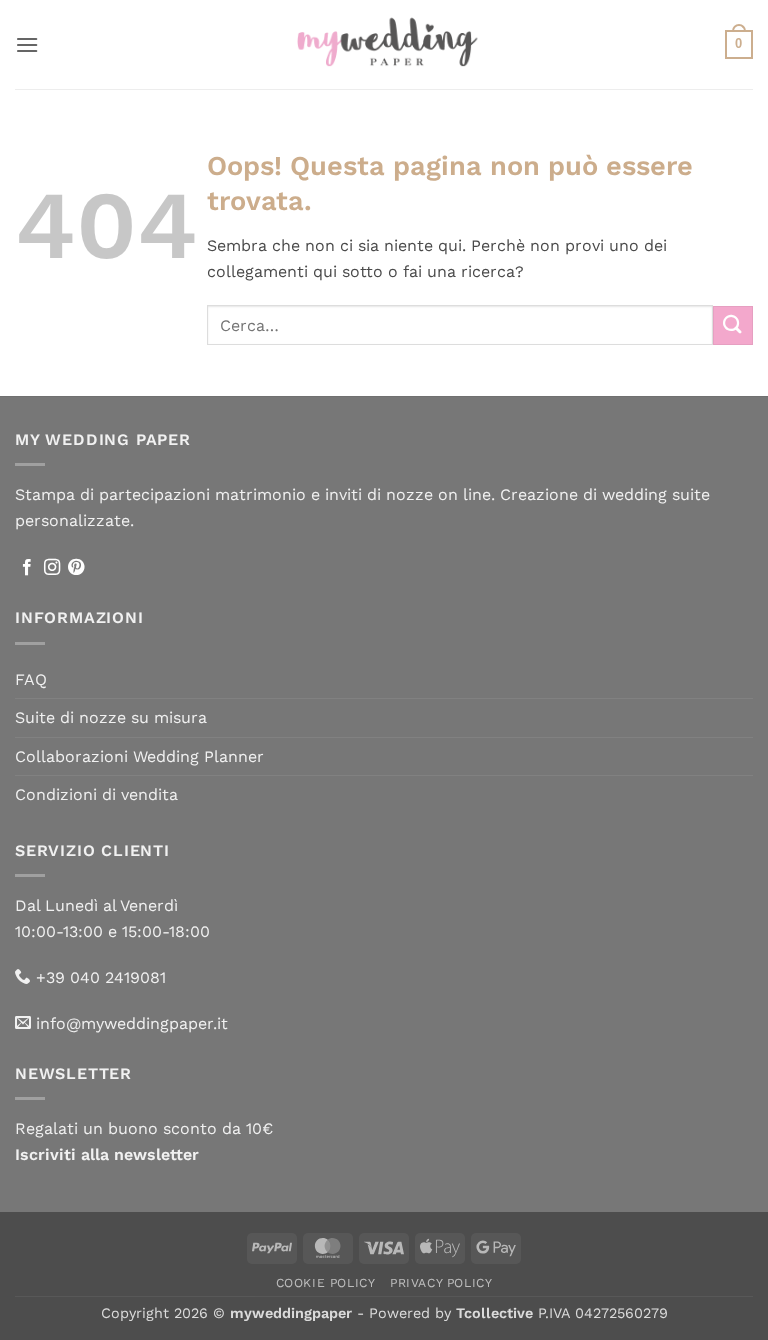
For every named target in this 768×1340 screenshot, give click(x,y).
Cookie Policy (326, 1283)
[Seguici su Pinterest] (76, 568)
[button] (27, 44)
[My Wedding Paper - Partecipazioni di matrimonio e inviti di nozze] (384, 44)
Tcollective (494, 1313)
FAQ (31, 679)
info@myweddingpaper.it (132, 1023)
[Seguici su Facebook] (27, 568)
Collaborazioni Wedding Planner (139, 756)
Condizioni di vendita (96, 794)
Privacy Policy (441, 1283)
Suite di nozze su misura (111, 717)
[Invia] (733, 325)
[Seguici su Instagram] (52, 568)
